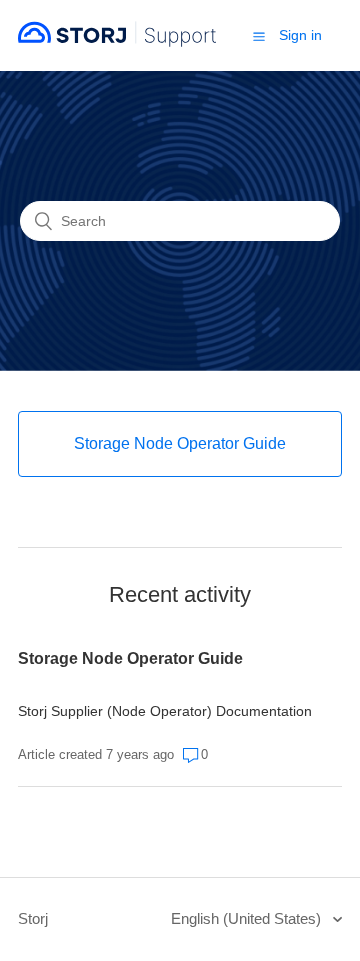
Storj (33, 918)
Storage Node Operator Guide (130, 658)
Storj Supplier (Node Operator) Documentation (165, 711)
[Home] (117, 45)
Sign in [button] (300, 35)
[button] (259, 36)
